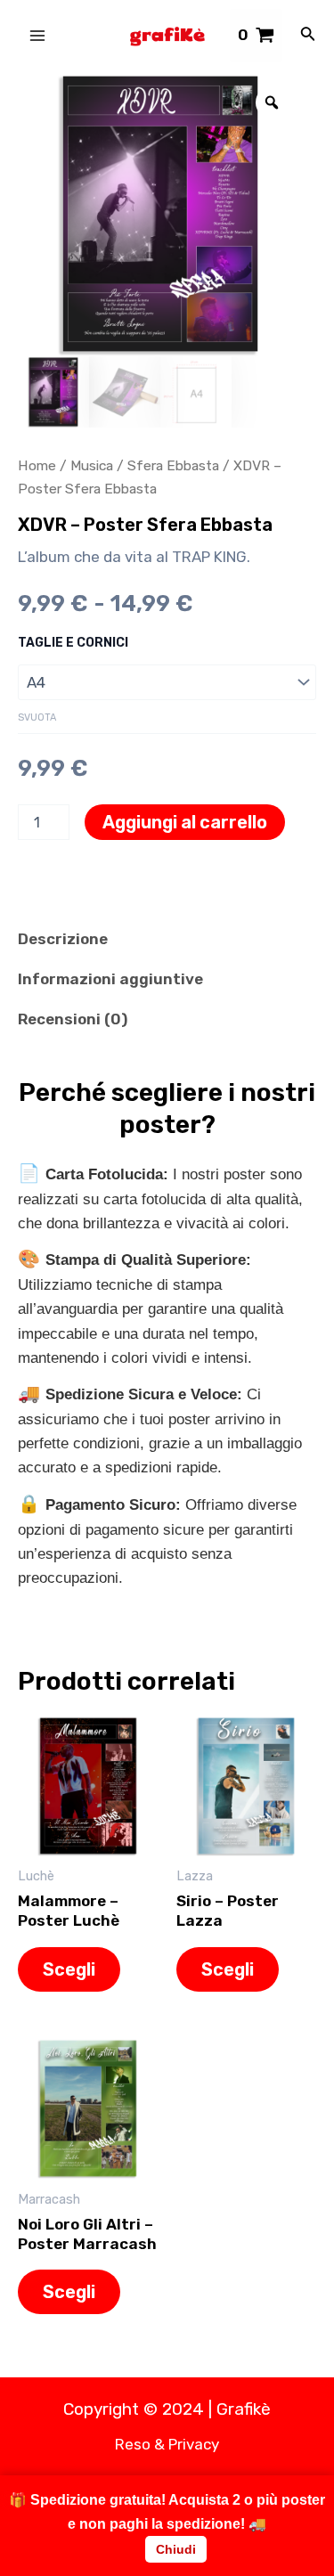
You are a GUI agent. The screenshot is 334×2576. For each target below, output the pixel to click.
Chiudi (176, 2549)
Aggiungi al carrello (185, 822)
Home (37, 465)
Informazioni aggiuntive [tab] (110, 979)
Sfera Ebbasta (173, 465)
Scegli (69, 1969)
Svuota (37, 717)
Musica (92, 465)
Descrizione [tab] (63, 939)
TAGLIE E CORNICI (73, 643)
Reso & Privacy (167, 2444)
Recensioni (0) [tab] (73, 1019)
